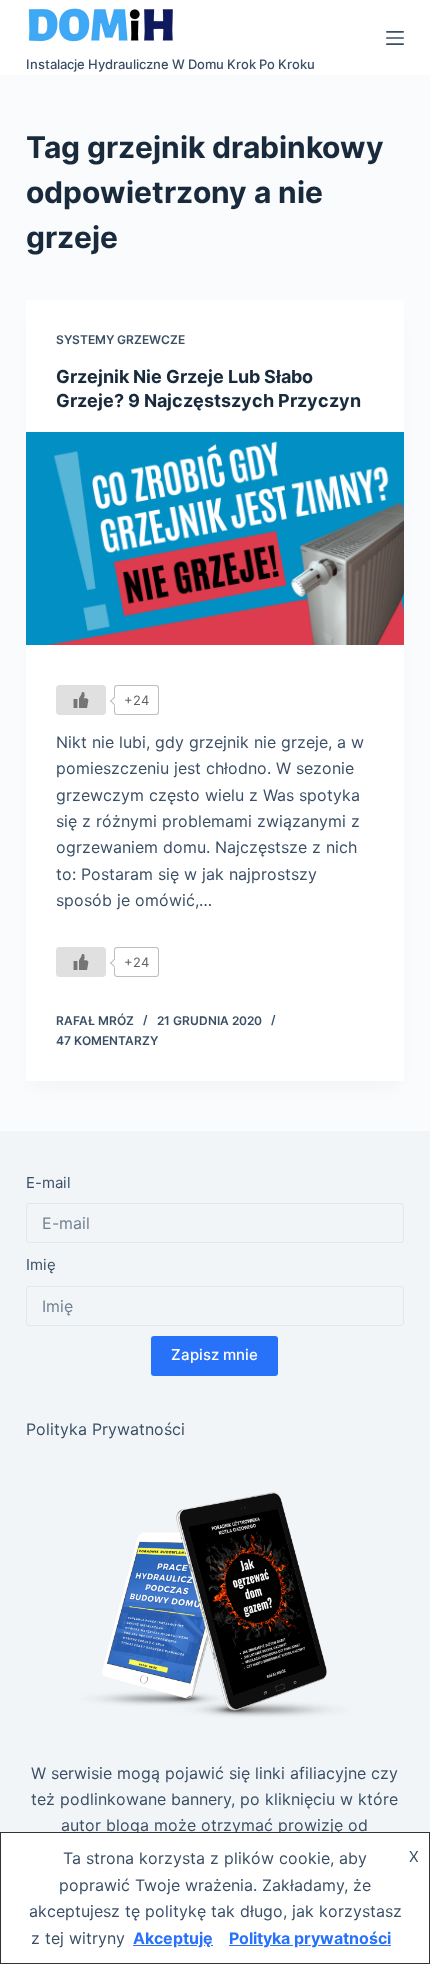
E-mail (48, 1182)
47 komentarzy (107, 1040)
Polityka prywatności (310, 1938)
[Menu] (395, 38)
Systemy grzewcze (120, 339)
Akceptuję (173, 1938)
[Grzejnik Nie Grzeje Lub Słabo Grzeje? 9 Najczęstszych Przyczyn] (215, 538)
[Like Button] (81, 700)
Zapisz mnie (214, 1354)
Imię (41, 1264)
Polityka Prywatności (105, 1429)
